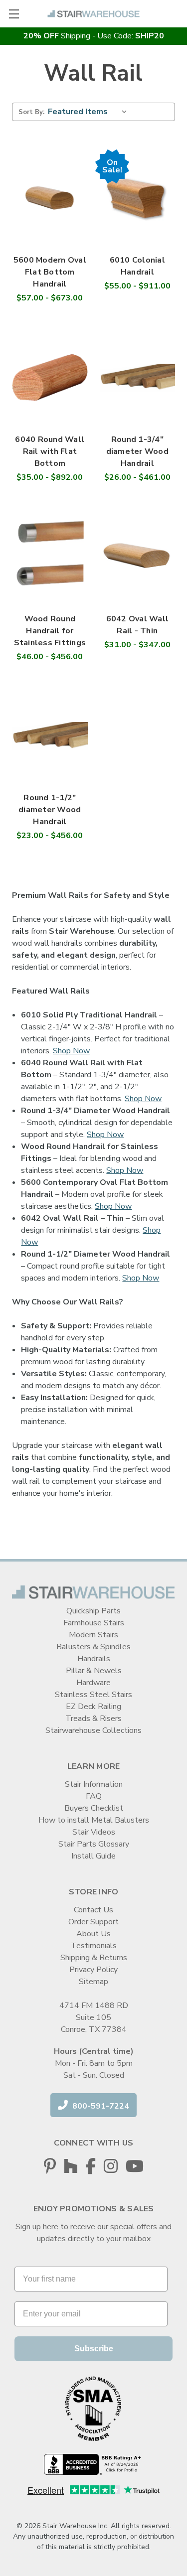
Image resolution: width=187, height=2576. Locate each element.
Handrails (94, 1659)
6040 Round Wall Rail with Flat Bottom (50, 451)
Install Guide (93, 1856)
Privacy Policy (93, 1970)
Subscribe (94, 2349)
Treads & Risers (93, 1718)
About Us (93, 1934)
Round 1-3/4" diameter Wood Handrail (137, 451)
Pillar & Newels (94, 1671)
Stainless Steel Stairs (93, 1695)
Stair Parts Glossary (94, 1844)
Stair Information (94, 1784)
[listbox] (90, 112)
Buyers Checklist (94, 1808)
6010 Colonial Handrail (137, 266)
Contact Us (93, 1910)
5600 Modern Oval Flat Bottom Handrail (50, 272)
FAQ (94, 1796)
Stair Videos (94, 1832)
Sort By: (31, 112)
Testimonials (94, 1946)
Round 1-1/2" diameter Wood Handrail (50, 810)
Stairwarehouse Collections (93, 1730)
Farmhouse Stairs (94, 1623)
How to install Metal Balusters (94, 1820)
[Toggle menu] (14, 14)
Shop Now (71, 1051)
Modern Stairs (93, 1635)
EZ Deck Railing (93, 1707)
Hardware (93, 1683)
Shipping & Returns (94, 1958)
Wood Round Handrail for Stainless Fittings (50, 631)
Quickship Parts (93, 1611)
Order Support (93, 1922)
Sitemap (93, 1982)
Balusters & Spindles (93, 1647)
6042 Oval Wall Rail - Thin (138, 625)
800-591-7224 (100, 2106)
